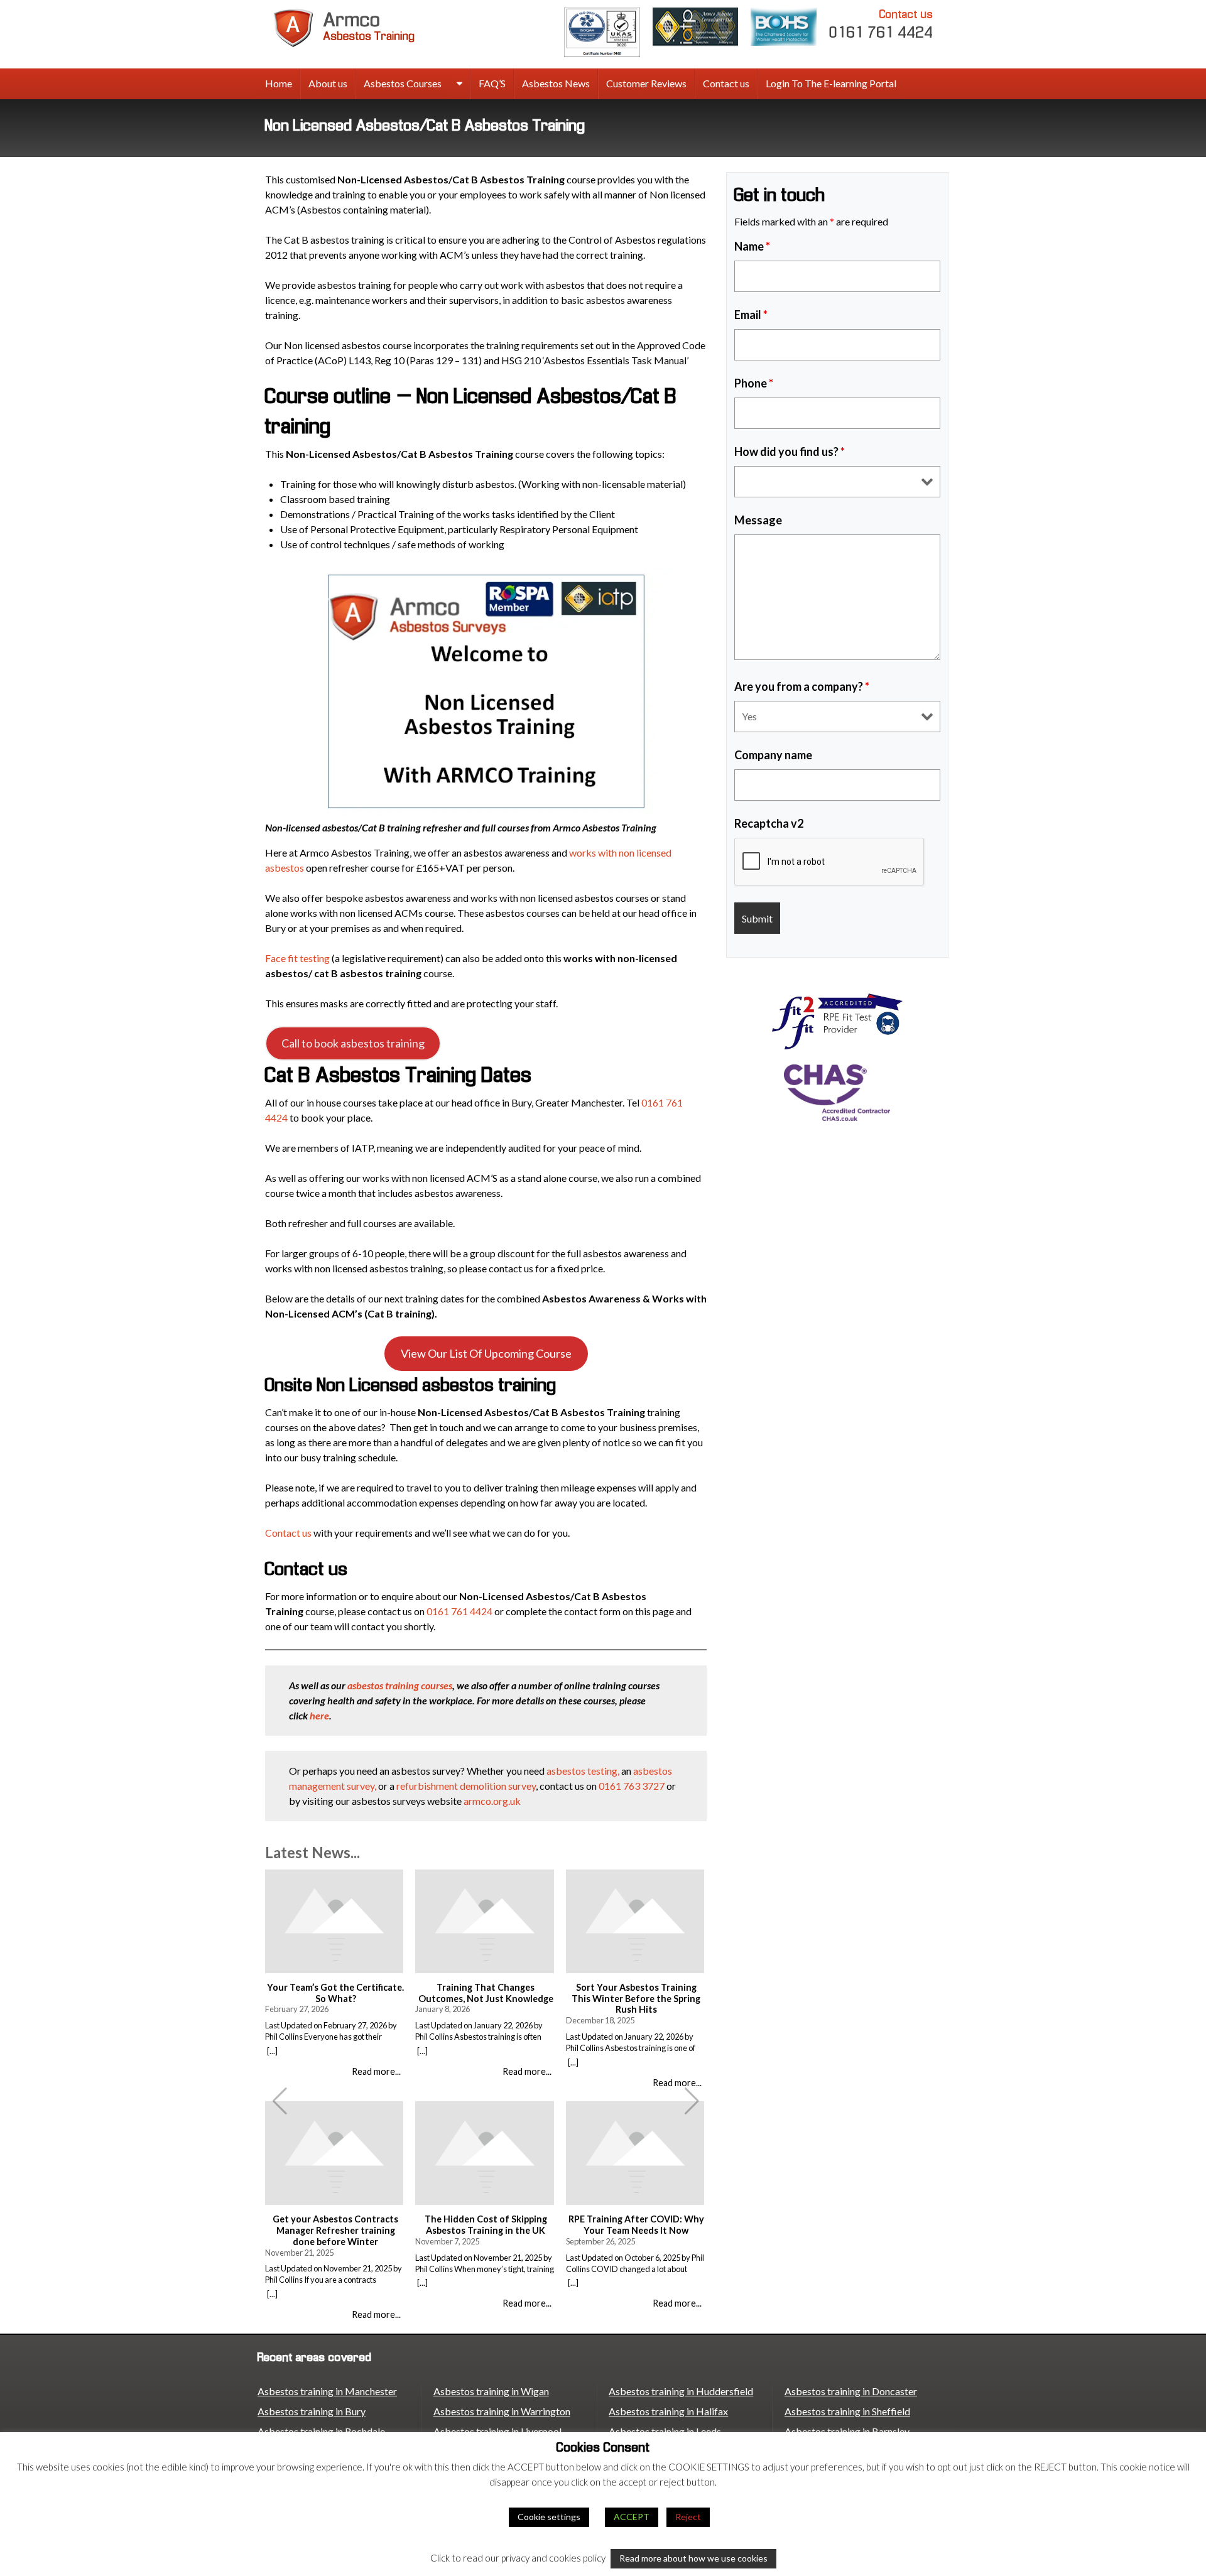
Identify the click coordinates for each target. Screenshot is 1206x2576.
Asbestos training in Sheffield (847, 2411)
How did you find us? (790, 452)
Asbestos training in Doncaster (851, 2391)
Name (752, 246)
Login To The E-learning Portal (831, 83)
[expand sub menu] (459, 84)
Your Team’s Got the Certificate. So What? (335, 1993)
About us (328, 83)
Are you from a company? (802, 686)
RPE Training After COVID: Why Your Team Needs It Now (636, 2225)
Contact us (726, 83)
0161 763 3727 (632, 1786)
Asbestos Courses (403, 83)
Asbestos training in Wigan (491, 2391)
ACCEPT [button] (632, 2517)
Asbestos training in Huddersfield (681, 2391)
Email (751, 315)
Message (758, 520)
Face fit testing (297, 958)
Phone (754, 383)
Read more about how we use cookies (693, 2558)
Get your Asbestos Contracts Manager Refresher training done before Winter (335, 2230)
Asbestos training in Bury (312, 2411)
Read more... (376, 2071)
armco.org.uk (492, 1801)
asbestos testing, (584, 1771)
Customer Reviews (646, 83)
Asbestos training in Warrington (502, 2411)
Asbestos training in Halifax (668, 2411)
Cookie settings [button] (549, 2517)
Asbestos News (556, 83)
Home (279, 83)
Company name (773, 755)
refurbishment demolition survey (466, 1786)
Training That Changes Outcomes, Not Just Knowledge (486, 1993)
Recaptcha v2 (769, 823)
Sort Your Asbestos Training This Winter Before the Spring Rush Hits (636, 1998)
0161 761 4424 (881, 24)
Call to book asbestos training (353, 1043)
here (319, 1715)
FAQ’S (492, 83)
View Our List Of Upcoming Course (486, 1353)
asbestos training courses (400, 1685)
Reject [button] (688, 2517)
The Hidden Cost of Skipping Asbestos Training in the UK (486, 2225)
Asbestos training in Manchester (327, 2391)
